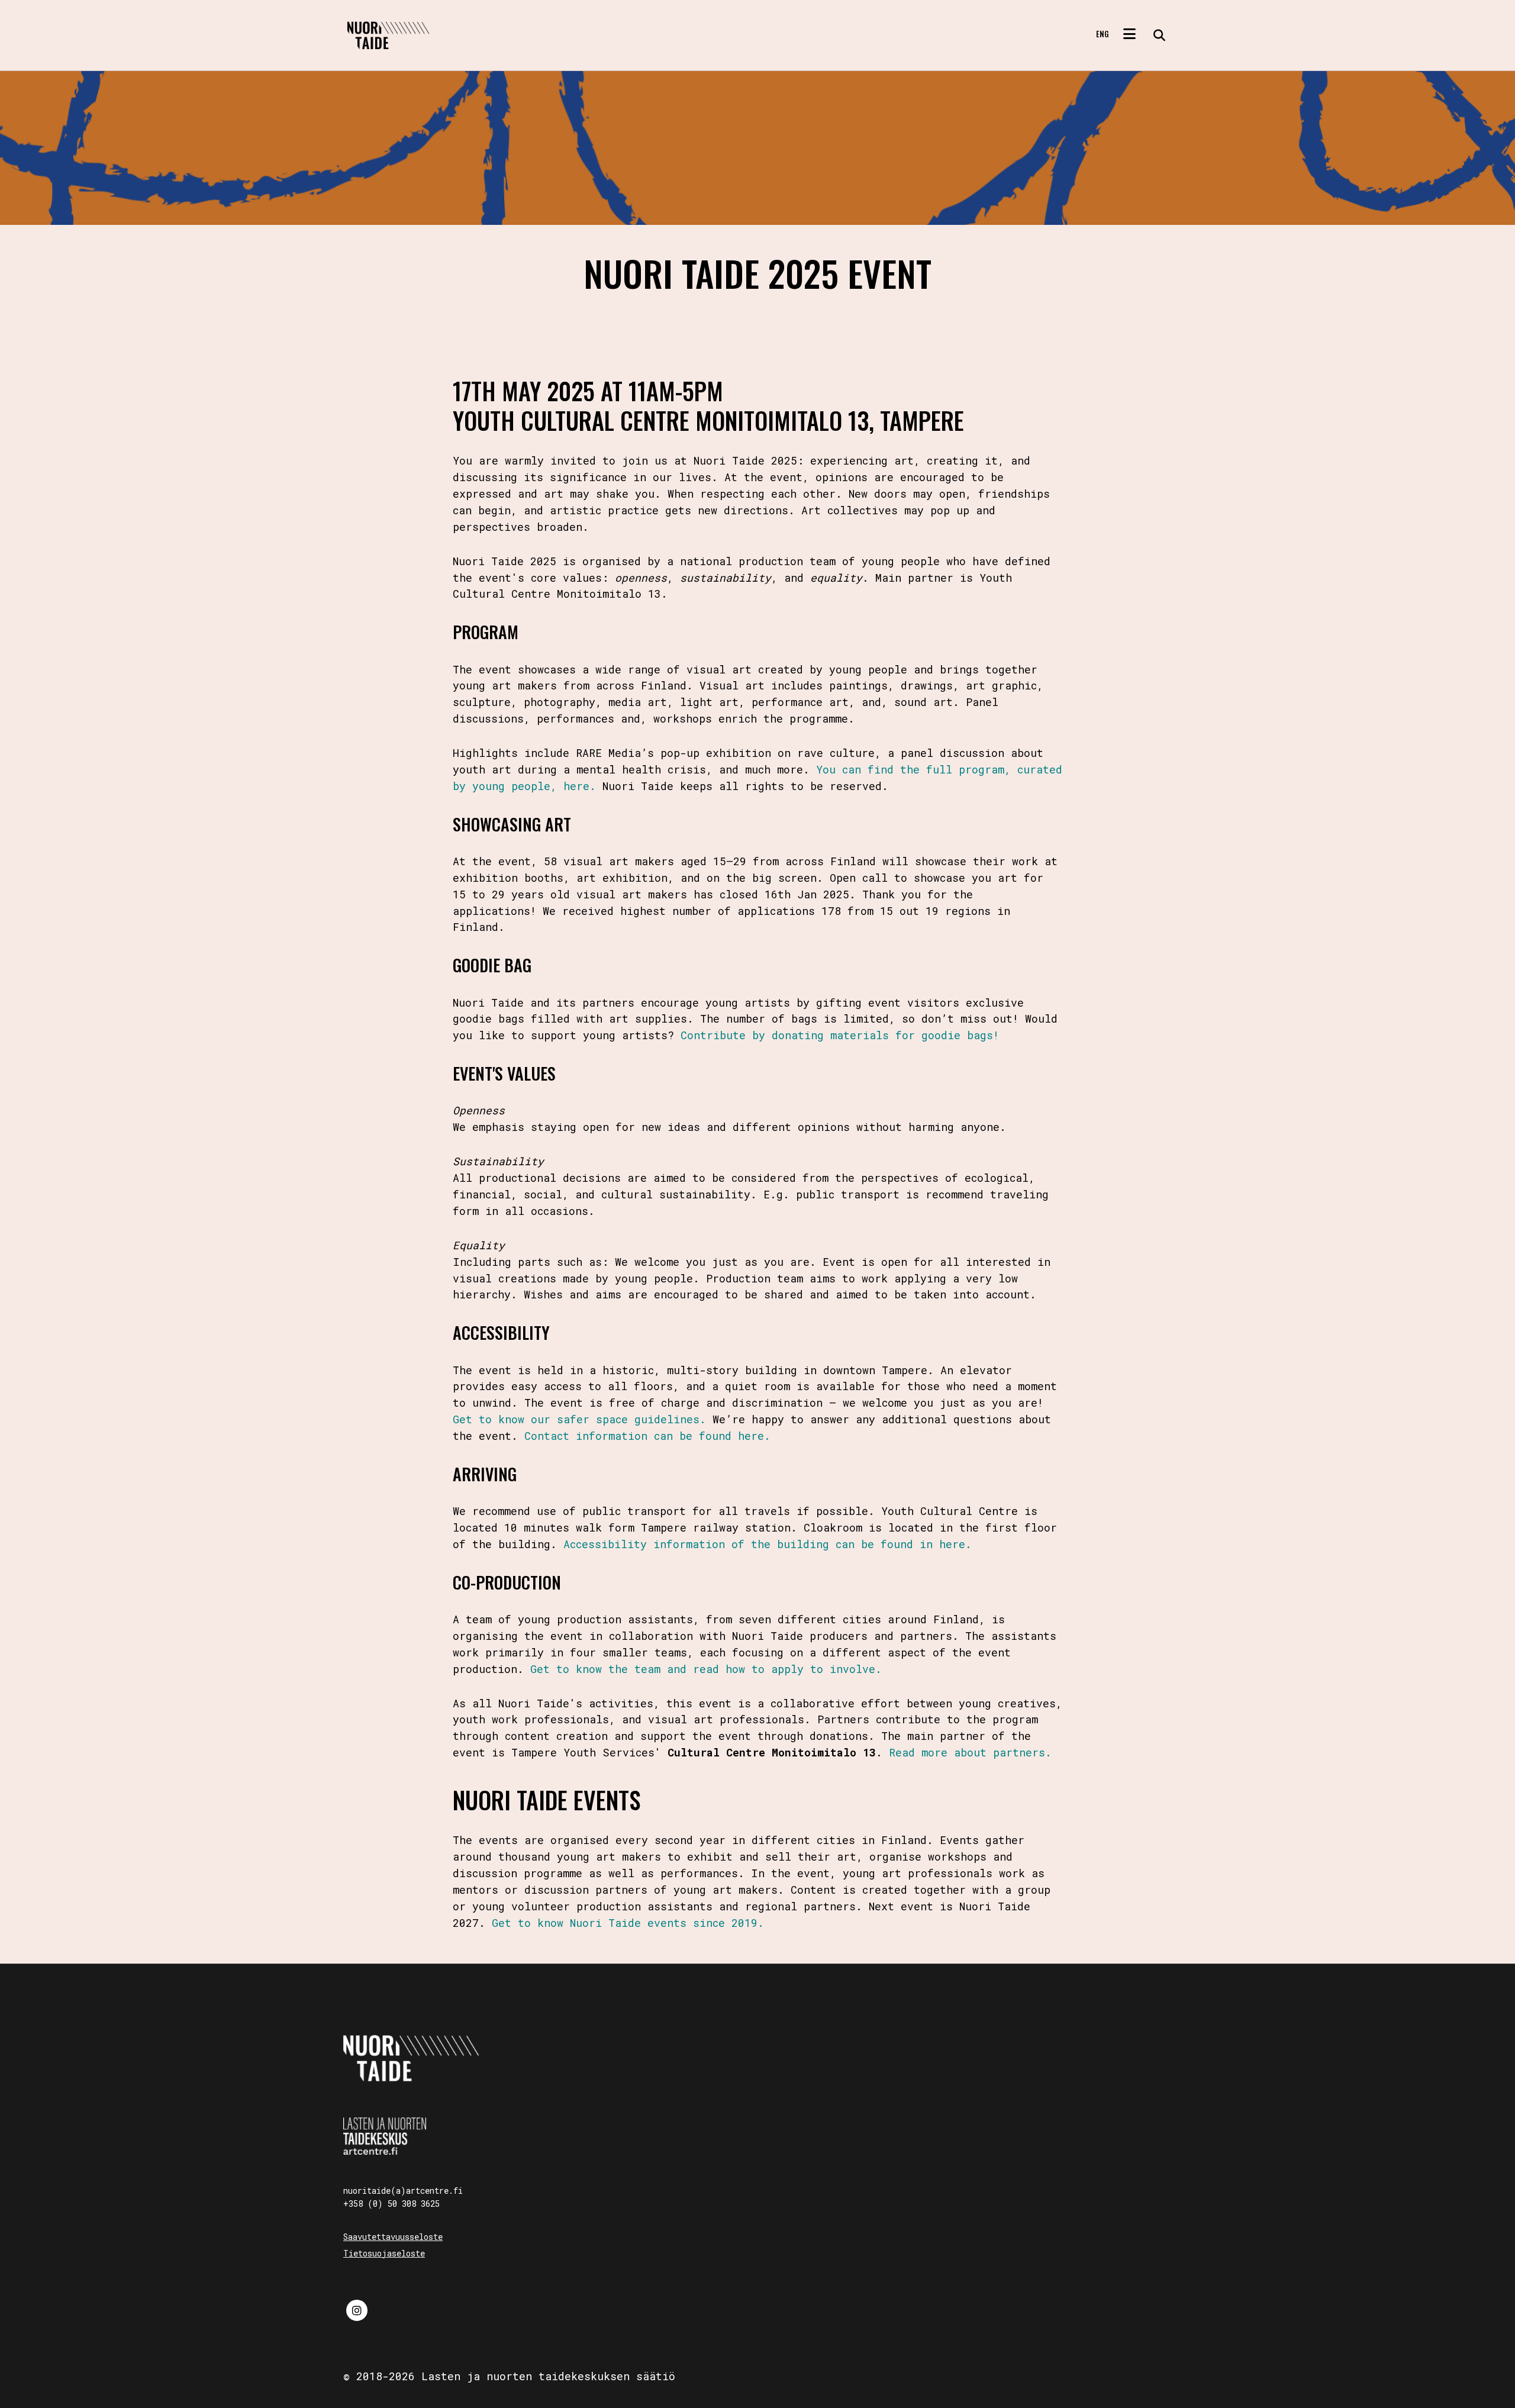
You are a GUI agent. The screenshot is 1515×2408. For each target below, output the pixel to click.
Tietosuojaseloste (384, 2253)
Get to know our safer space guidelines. (579, 1419)
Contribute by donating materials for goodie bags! (840, 1035)
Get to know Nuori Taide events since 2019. (628, 1923)
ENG (1102, 34)
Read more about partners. (970, 1752)
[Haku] (1155, 36)
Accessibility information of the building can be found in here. (768, 1544)
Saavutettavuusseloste (393, 2237)
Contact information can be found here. (647, 1436)
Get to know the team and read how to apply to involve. (706, 1669)
